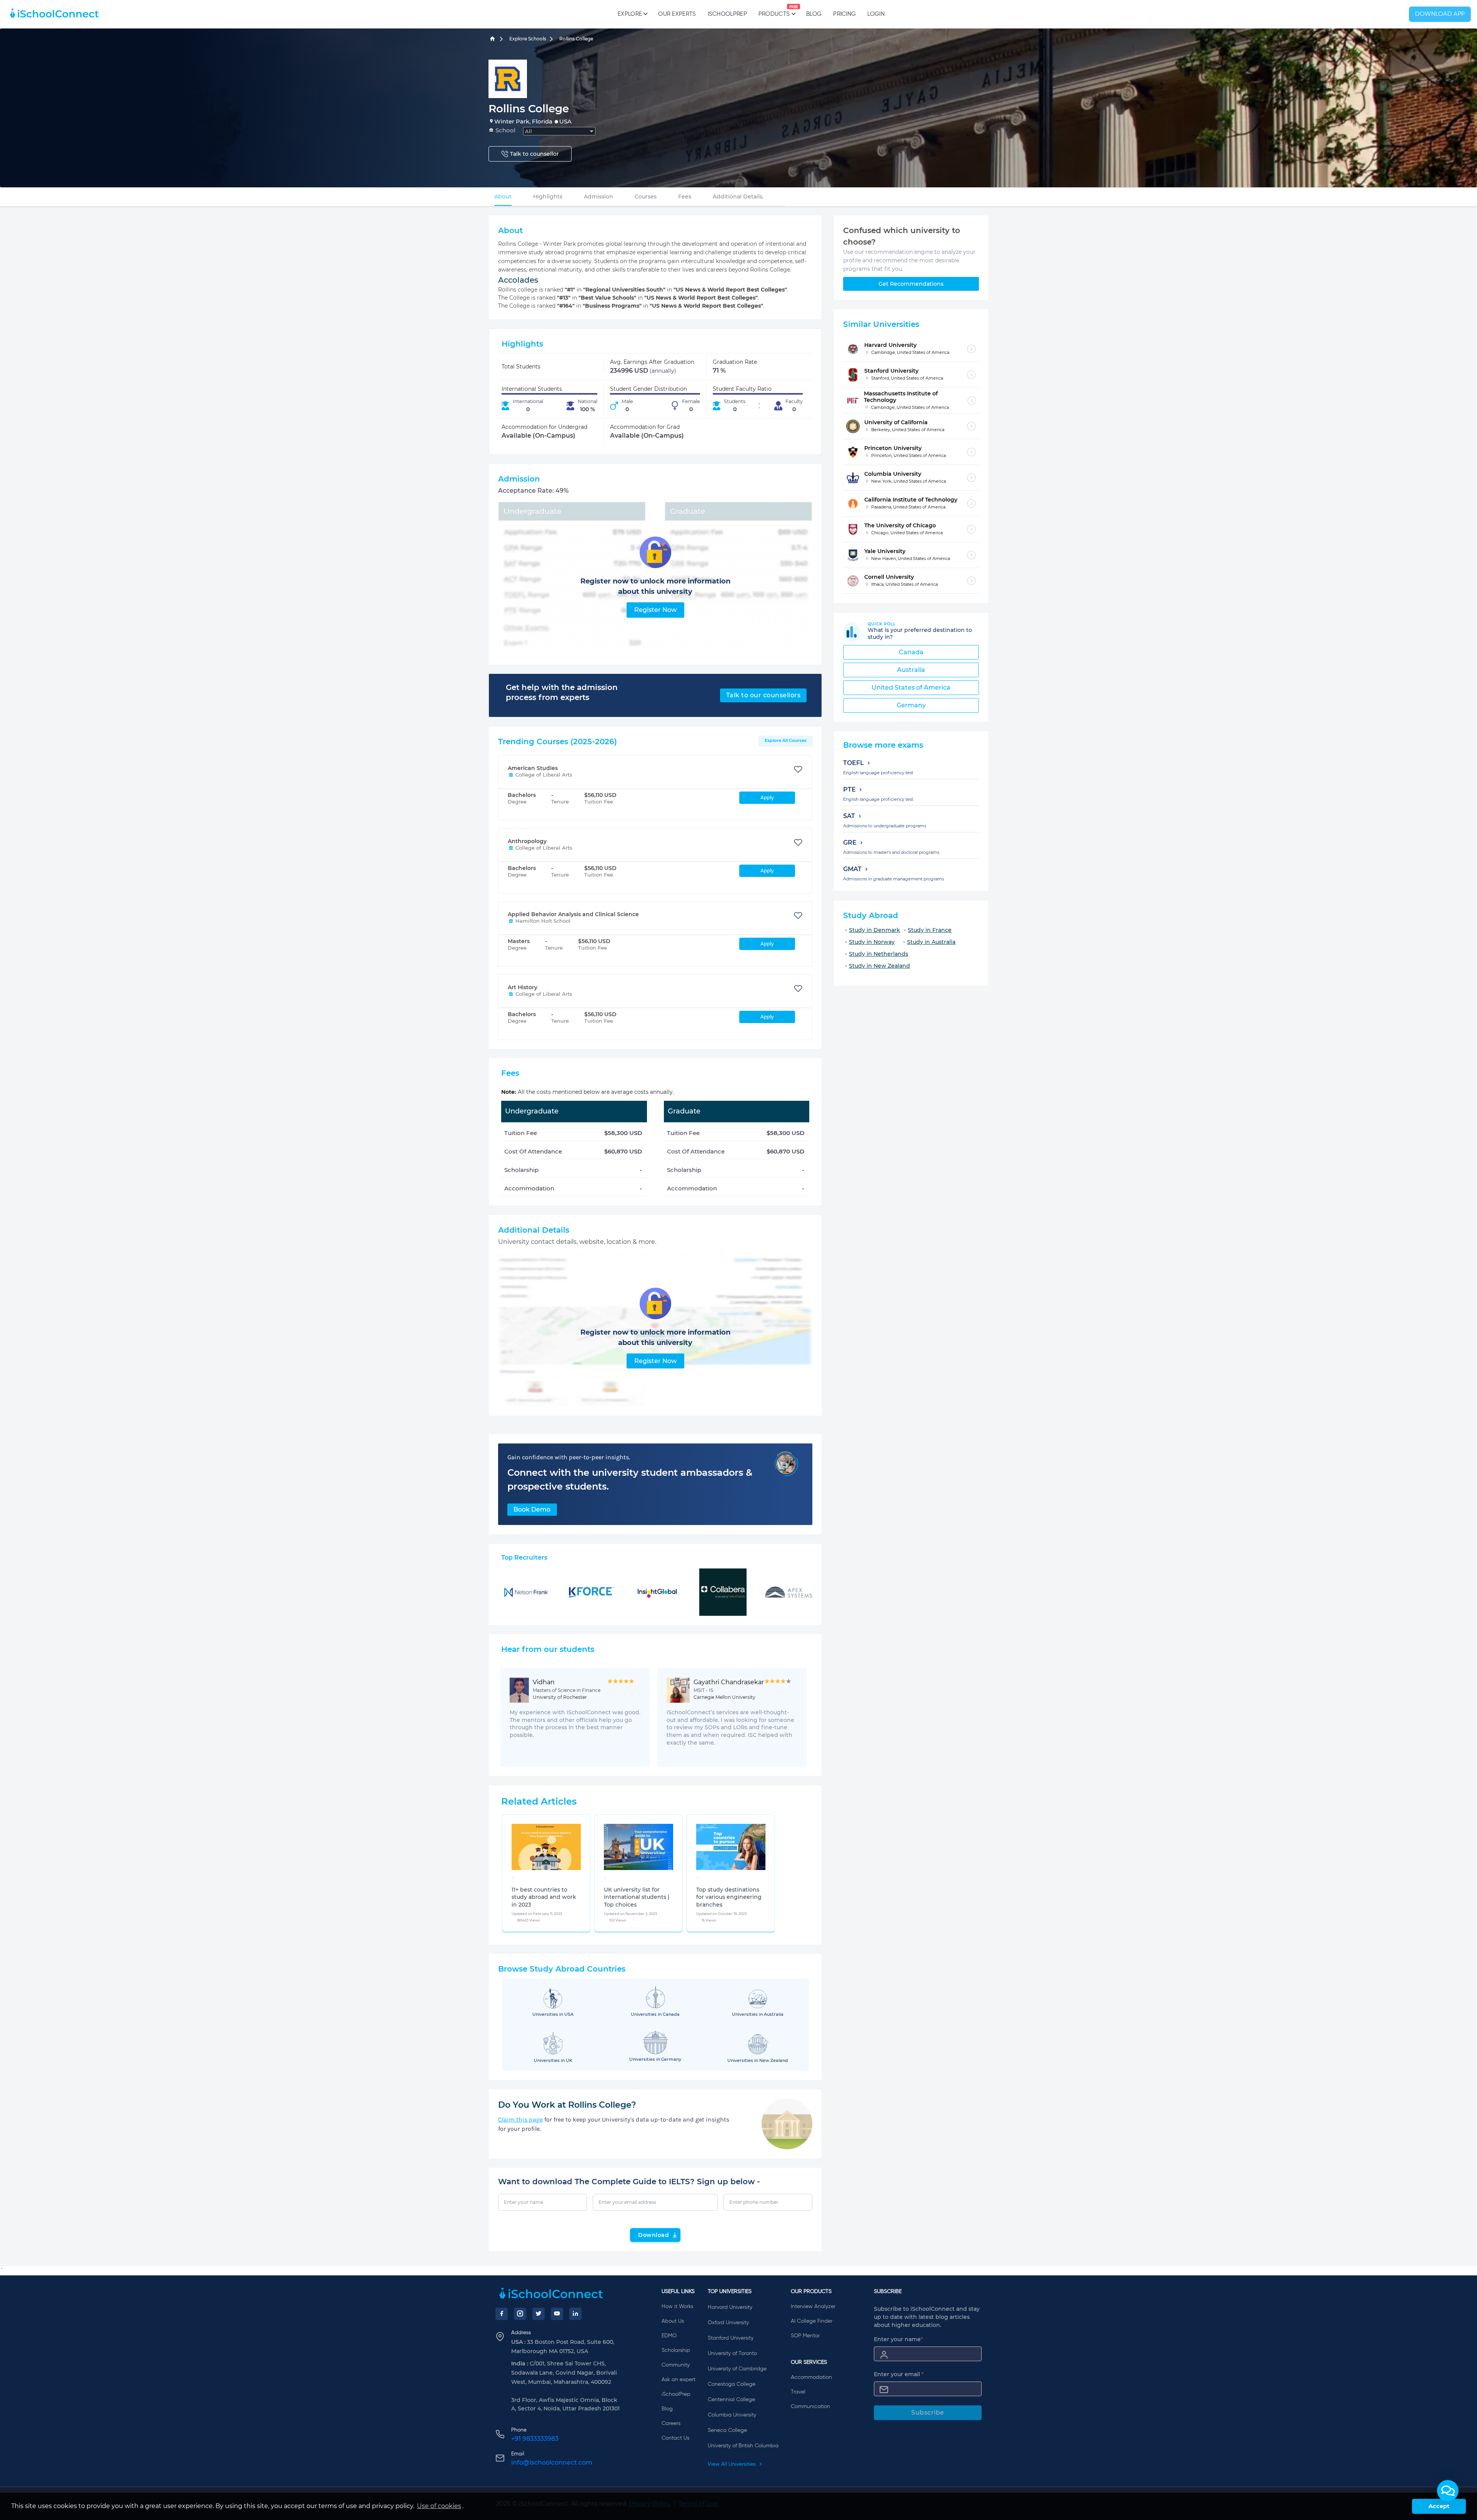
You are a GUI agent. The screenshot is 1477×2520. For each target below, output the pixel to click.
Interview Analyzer (813, 2307)
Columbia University (732, 2415)
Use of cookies (439, 2506)
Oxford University (728, 2323)
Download (653, 2235)
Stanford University (731, 2338)
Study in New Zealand (879, 966)
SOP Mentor (805, 2336)
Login (876, 14)
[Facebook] (502, 2314)
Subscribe (928, 2412)
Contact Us (675, 2438)
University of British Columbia (743, 2446)
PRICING (844, 14)
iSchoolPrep (727, 14)
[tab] (503, 197)
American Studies (533, 768)
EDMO (669, 2336)
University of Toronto (732, 2353)
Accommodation (811, 2377)
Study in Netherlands (879, 954)
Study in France (930, 930)
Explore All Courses (786, 740)
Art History (523, 987)
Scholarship (676, 2350)
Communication (810, 2407)
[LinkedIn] (575, 2314)
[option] (513, 1878)
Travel (798, 2392)
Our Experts (677, 14)
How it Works (677, 2307)
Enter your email (899, 2374)
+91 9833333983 (535, 2439)
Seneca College (727, 2430)
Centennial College (731, 2400)
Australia (911, 670)
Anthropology (527, 841)
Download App (1440, 14)
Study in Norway (872, 942)
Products (774, 11)
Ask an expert (678, 2380)
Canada (911, 652)
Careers (671, 2423)
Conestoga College (732, 2384)
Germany (911, 705)
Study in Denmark (874, 930)
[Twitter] (538, 2314)
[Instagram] (520, 2314)
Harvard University (730, 2307)
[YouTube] (557, 2314)
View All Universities (732, 2464)
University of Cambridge (737, 2369)
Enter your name (899, 2339)
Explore (630, 14)
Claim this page (520, 2119)
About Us (673, 2321)
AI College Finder (812, 2321)
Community (676, 2365)
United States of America (911, 687)
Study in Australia (931, 942)
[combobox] (559, 131)
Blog (814, 14)
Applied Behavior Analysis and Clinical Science (573, 914)
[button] (1448, 2491)
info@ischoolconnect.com (552, 2462)
